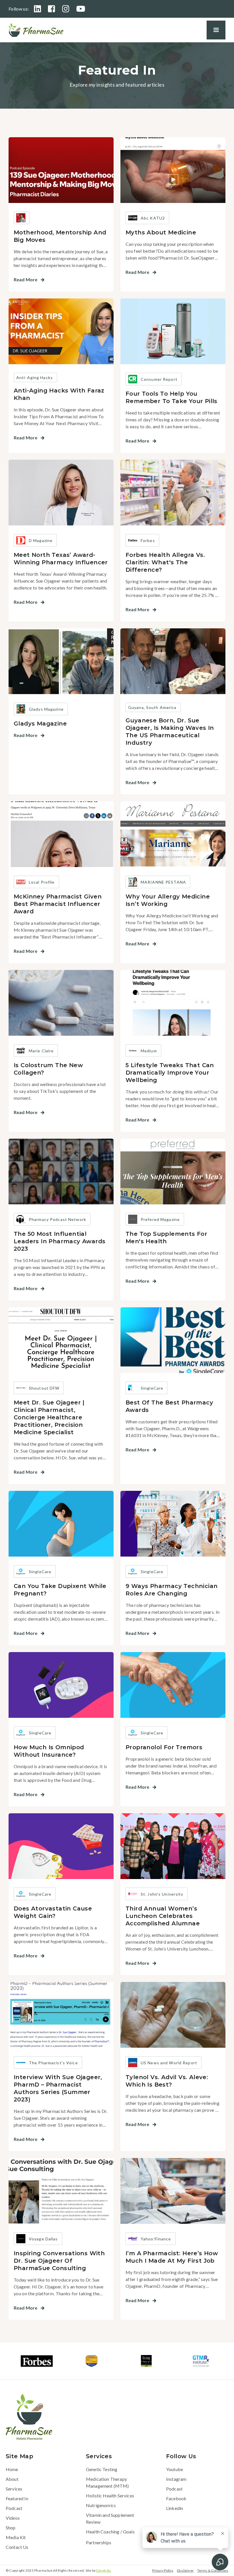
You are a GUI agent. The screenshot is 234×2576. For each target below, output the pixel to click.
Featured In (17, 2498)
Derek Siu (104, 2570)
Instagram (176, 2479)
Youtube (175, 2469)
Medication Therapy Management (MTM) (107, 2482)
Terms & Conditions (213, 2570)
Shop (11, 2528)
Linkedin (175, 2508)
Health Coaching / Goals (110, 2532)
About (12, 2479)
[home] (36, 30)
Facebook (176, 2498)
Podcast (14, 2508)
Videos (13, 2518)
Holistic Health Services (110, 2496)
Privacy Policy (163, 2570)
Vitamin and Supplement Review (110, 2518)
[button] (216, 30)
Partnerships (99, 2542)
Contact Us (17, 2547)
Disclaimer (185, 2570)
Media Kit (16, 2537)
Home (12, 2469)
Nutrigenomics (101, 2505)
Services (14, 2489)
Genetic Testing (102, 2469)
